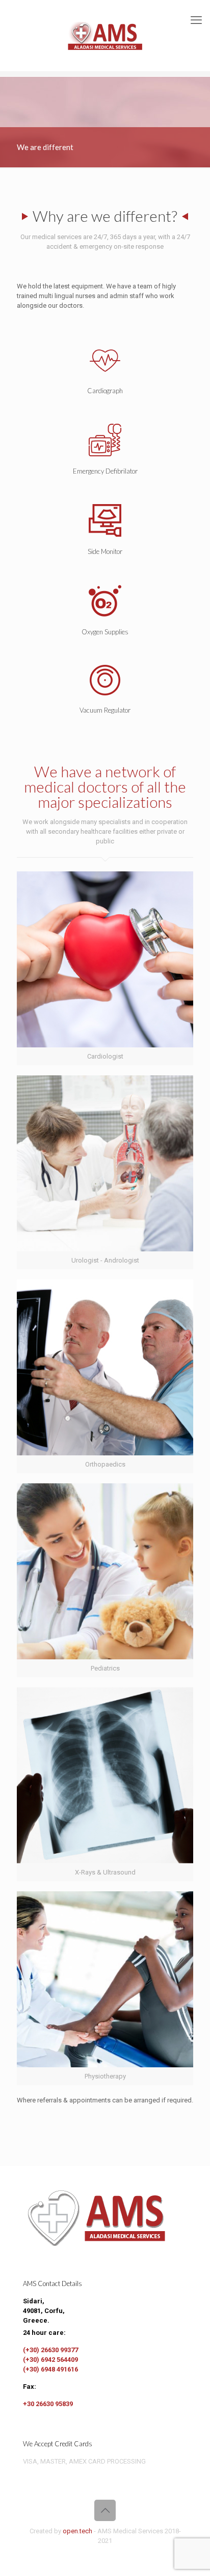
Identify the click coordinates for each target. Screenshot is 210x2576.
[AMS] (105, 36)
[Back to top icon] (105, 2510)
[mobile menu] (196, 20)
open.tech (77, 2531)
